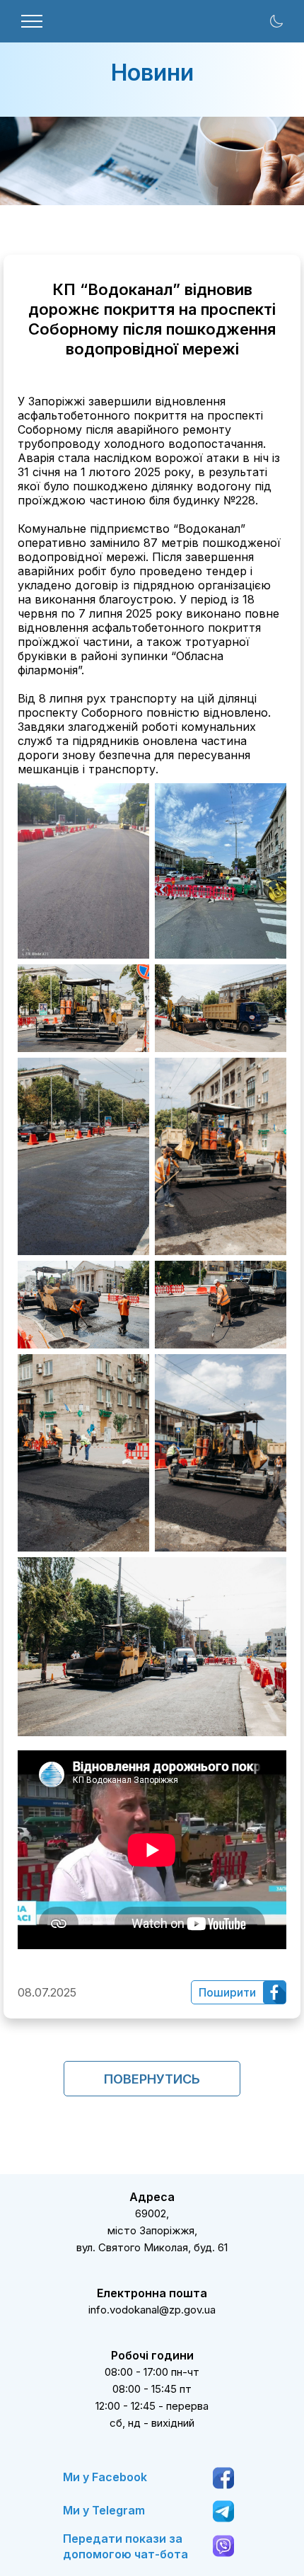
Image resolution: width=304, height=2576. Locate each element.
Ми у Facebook (105, 2477)
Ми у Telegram (104, 2510)
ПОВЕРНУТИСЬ (152, 2079)
